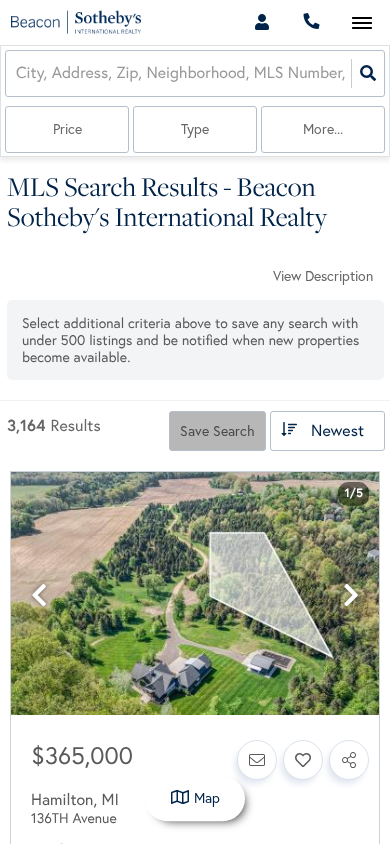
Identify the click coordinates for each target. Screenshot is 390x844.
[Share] (349, 760)
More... (323, 129)
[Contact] (257, 760)
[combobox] (18, 73)
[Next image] (351, 595)
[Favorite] (303, 760)
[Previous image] (39, 595)
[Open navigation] (361, 23)
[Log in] (261, 22)
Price (67, 129)
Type (195, 129)
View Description (323, 276)
